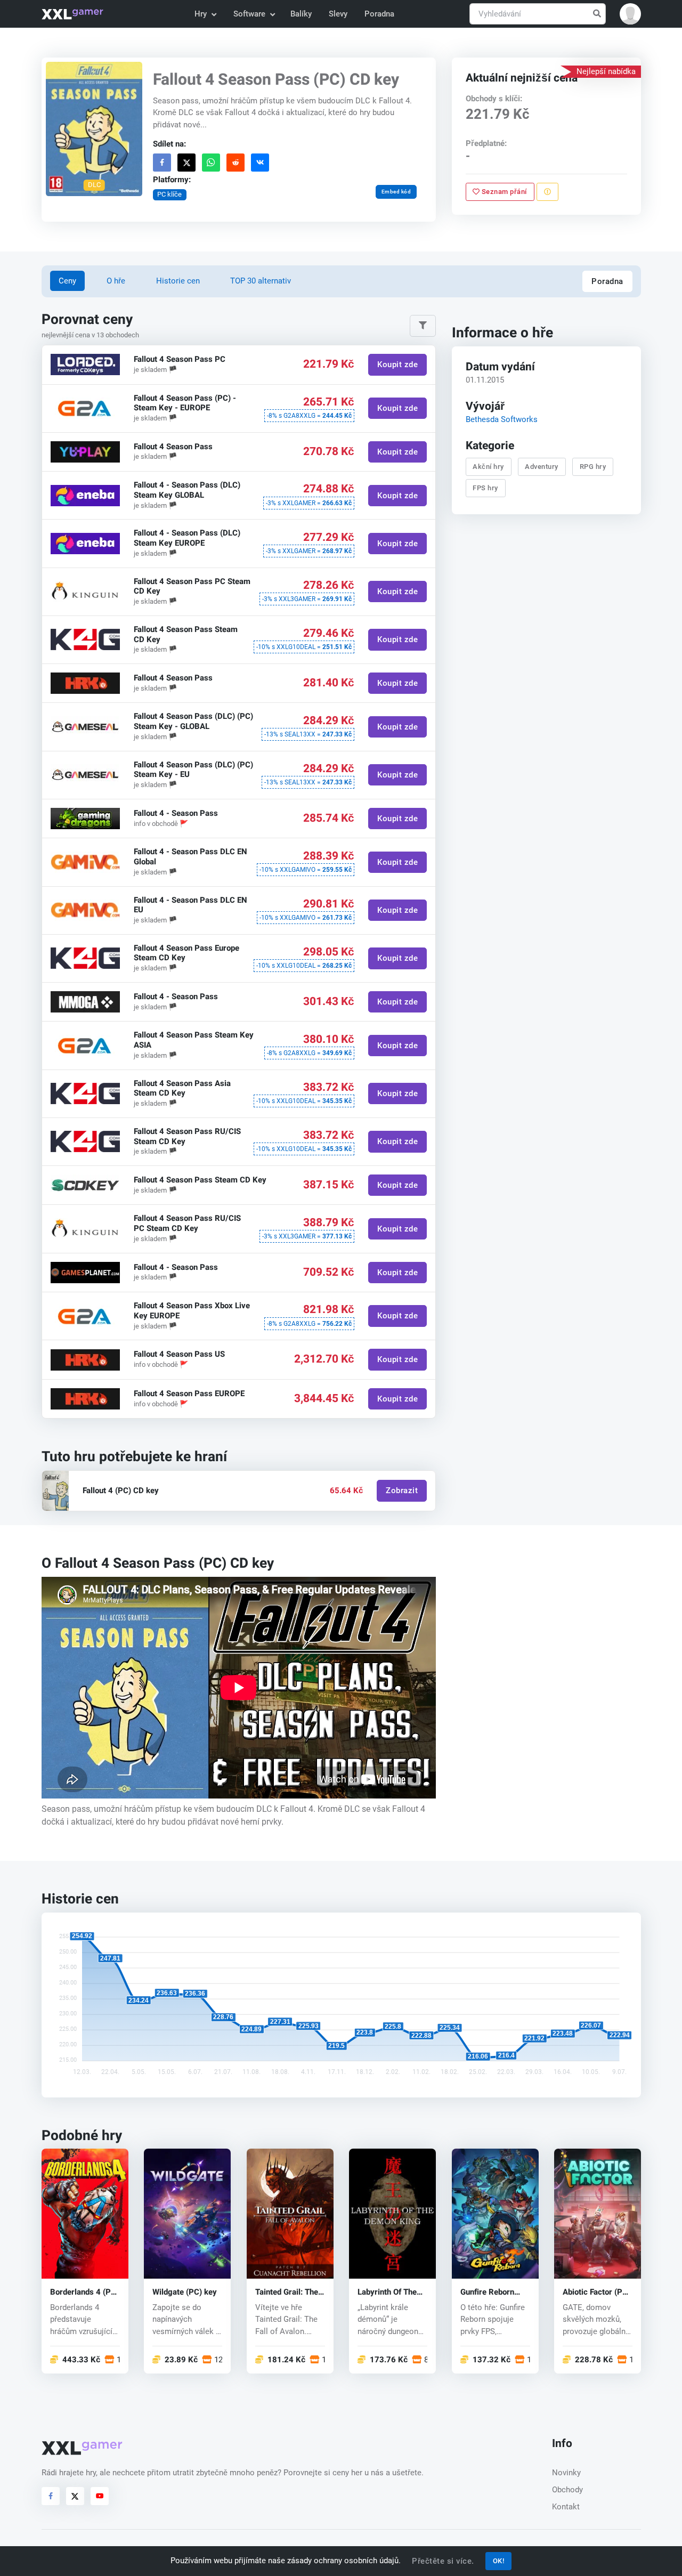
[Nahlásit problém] (547, 192)
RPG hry (592, 467)
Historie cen (178, 281)
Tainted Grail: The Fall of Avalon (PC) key (288, 2292)
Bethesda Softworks (501, 419)
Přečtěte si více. (443, 2561)
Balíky (301, 14)
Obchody (567, 2490)
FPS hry (485, 488)
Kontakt (566, 2507)
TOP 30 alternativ (261, 281)
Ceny (67, 281)
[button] (630, 14)
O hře (116, 281)
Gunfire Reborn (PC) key (487, 2292)
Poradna (379, 14)
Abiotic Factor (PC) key (596, 2292)
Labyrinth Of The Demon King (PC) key (388, 2292)
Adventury (542, 467)
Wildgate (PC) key (185, 2292)
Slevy (338, 14)
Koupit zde (397, 364)
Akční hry (488, 467)
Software (249, 14)
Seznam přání (503, 192)
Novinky (566, 2473)
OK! (499, 2561)
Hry (201, 14)
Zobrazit (402, 1491)
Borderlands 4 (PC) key (84, 2292)
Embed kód (396, 192)
